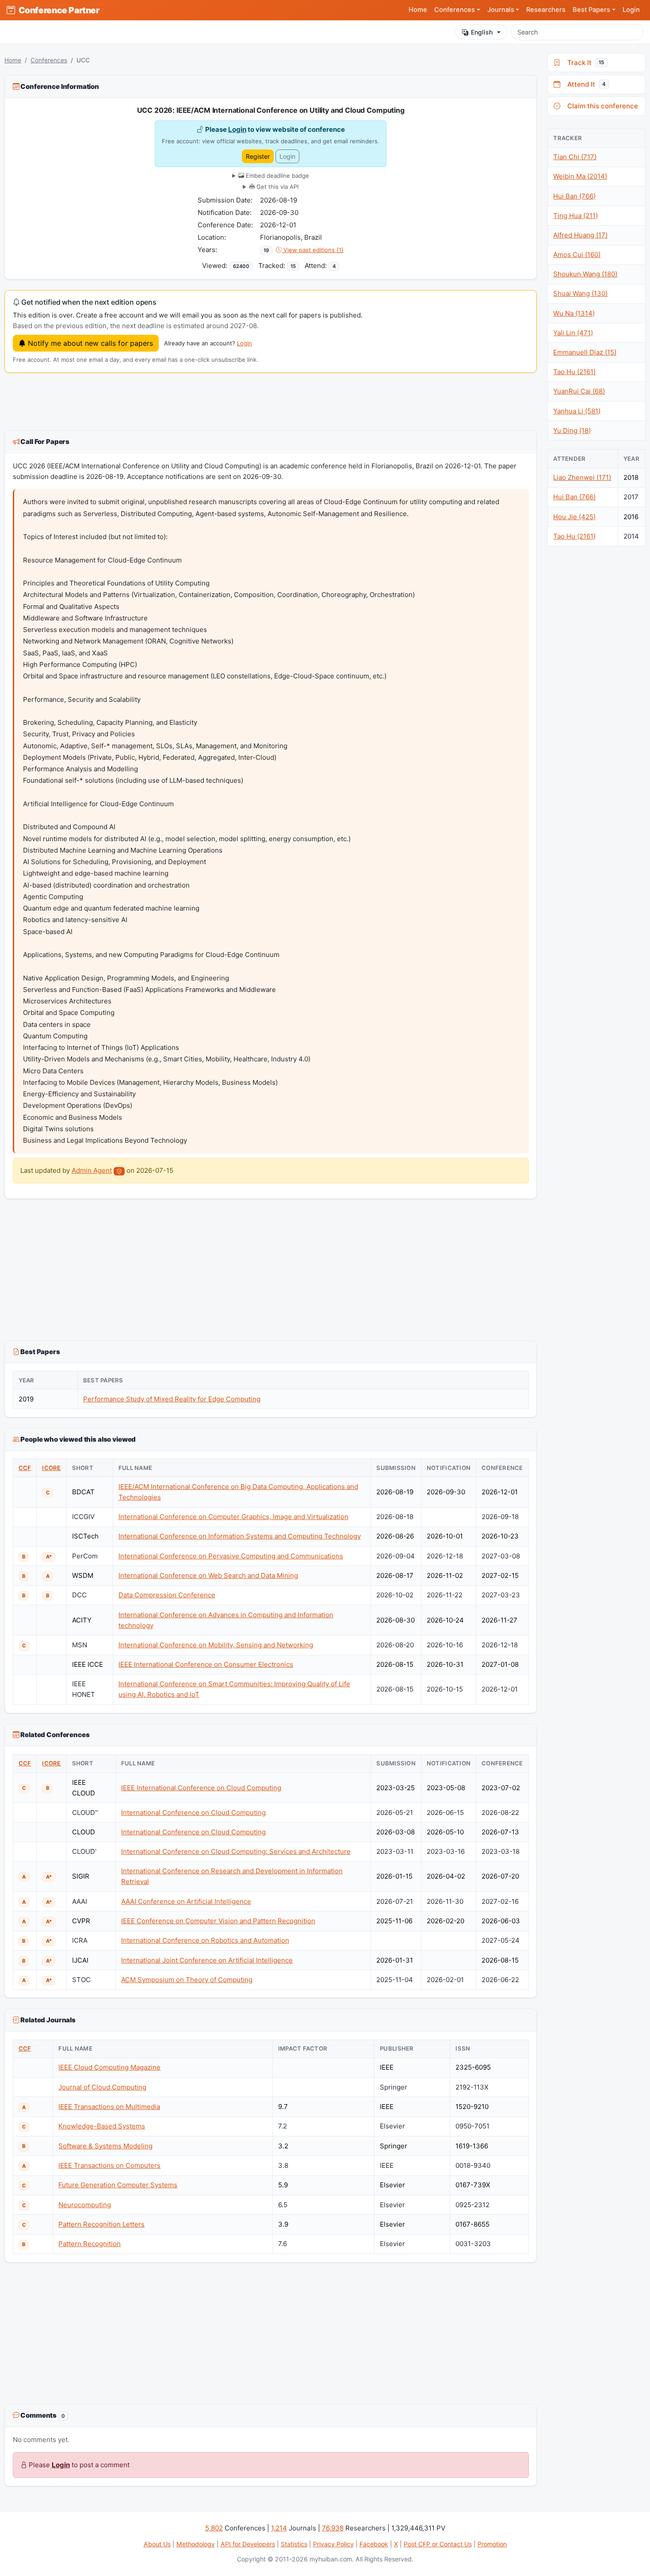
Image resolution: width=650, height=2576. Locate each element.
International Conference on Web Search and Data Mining (208, 1575)
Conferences (49, 60)
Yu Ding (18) (572, 431)
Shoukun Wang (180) (585, 274)
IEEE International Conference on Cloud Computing (201, 1788)
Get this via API (277, 187)
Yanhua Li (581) (577, 411)
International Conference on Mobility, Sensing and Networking (216, 1645)
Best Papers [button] (591, 10)
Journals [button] (501, 10)
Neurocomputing (85, 2205)
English (482, 32)
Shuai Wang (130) (580, 293)
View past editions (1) (313, 250)
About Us (157, 2544)
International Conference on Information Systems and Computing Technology (240, 1536)
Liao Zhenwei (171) (582, 477)
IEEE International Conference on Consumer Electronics (206, 1664)
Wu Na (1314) (574, 313)
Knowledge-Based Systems (102, 2126)
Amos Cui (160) (577, 255)
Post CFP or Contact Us (438, 2544)
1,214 (279, 2528)
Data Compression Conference (167, 1595)
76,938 (333, 2528)
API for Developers (248, 2544)
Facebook (374, 2544)
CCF (25, 1468)
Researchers (546, 10)
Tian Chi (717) (575, 157)
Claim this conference (601, 106)
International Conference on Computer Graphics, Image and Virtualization (233, 1517)
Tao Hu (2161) (574, 372)
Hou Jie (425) (574, 517)
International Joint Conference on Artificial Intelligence (207, 1960)
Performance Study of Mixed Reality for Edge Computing (172, 1399)
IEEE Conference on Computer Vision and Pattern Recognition (218, 1921)
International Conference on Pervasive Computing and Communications (231, 1556)
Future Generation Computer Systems (118, 2185)
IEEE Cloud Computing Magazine (109, 2067)
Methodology (196, 2544)
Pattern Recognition (90, 2244)
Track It (584, 63)
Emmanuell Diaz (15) (585, 352)
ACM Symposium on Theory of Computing (187, 1980)
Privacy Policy (333, 2544)
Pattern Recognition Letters (101, 2224)
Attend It (585, 84)
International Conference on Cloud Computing (193, 1812)
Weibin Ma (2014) (580, 176)
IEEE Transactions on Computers (109, 2165)
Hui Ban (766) (574, 196)
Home (418, 10)
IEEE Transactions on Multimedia (109, 2107)
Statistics (294, 2544)
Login (631, 10)
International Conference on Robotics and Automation (205, 1940)
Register (258, 156)
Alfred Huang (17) (580, 235)
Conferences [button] (455, 10)
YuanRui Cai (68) (579, 391)
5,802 (214, 2528)
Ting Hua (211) (575, 216)
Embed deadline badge (277, 176)
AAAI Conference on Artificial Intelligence (186, 1901)
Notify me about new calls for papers (89, 343)
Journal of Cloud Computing (102, 2087)
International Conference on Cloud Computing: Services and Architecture (236, 1851)
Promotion (492, 2544)
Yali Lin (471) (573, 333)
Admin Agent (92, 1170)
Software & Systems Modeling (105, 2146)
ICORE (51, 1468)
